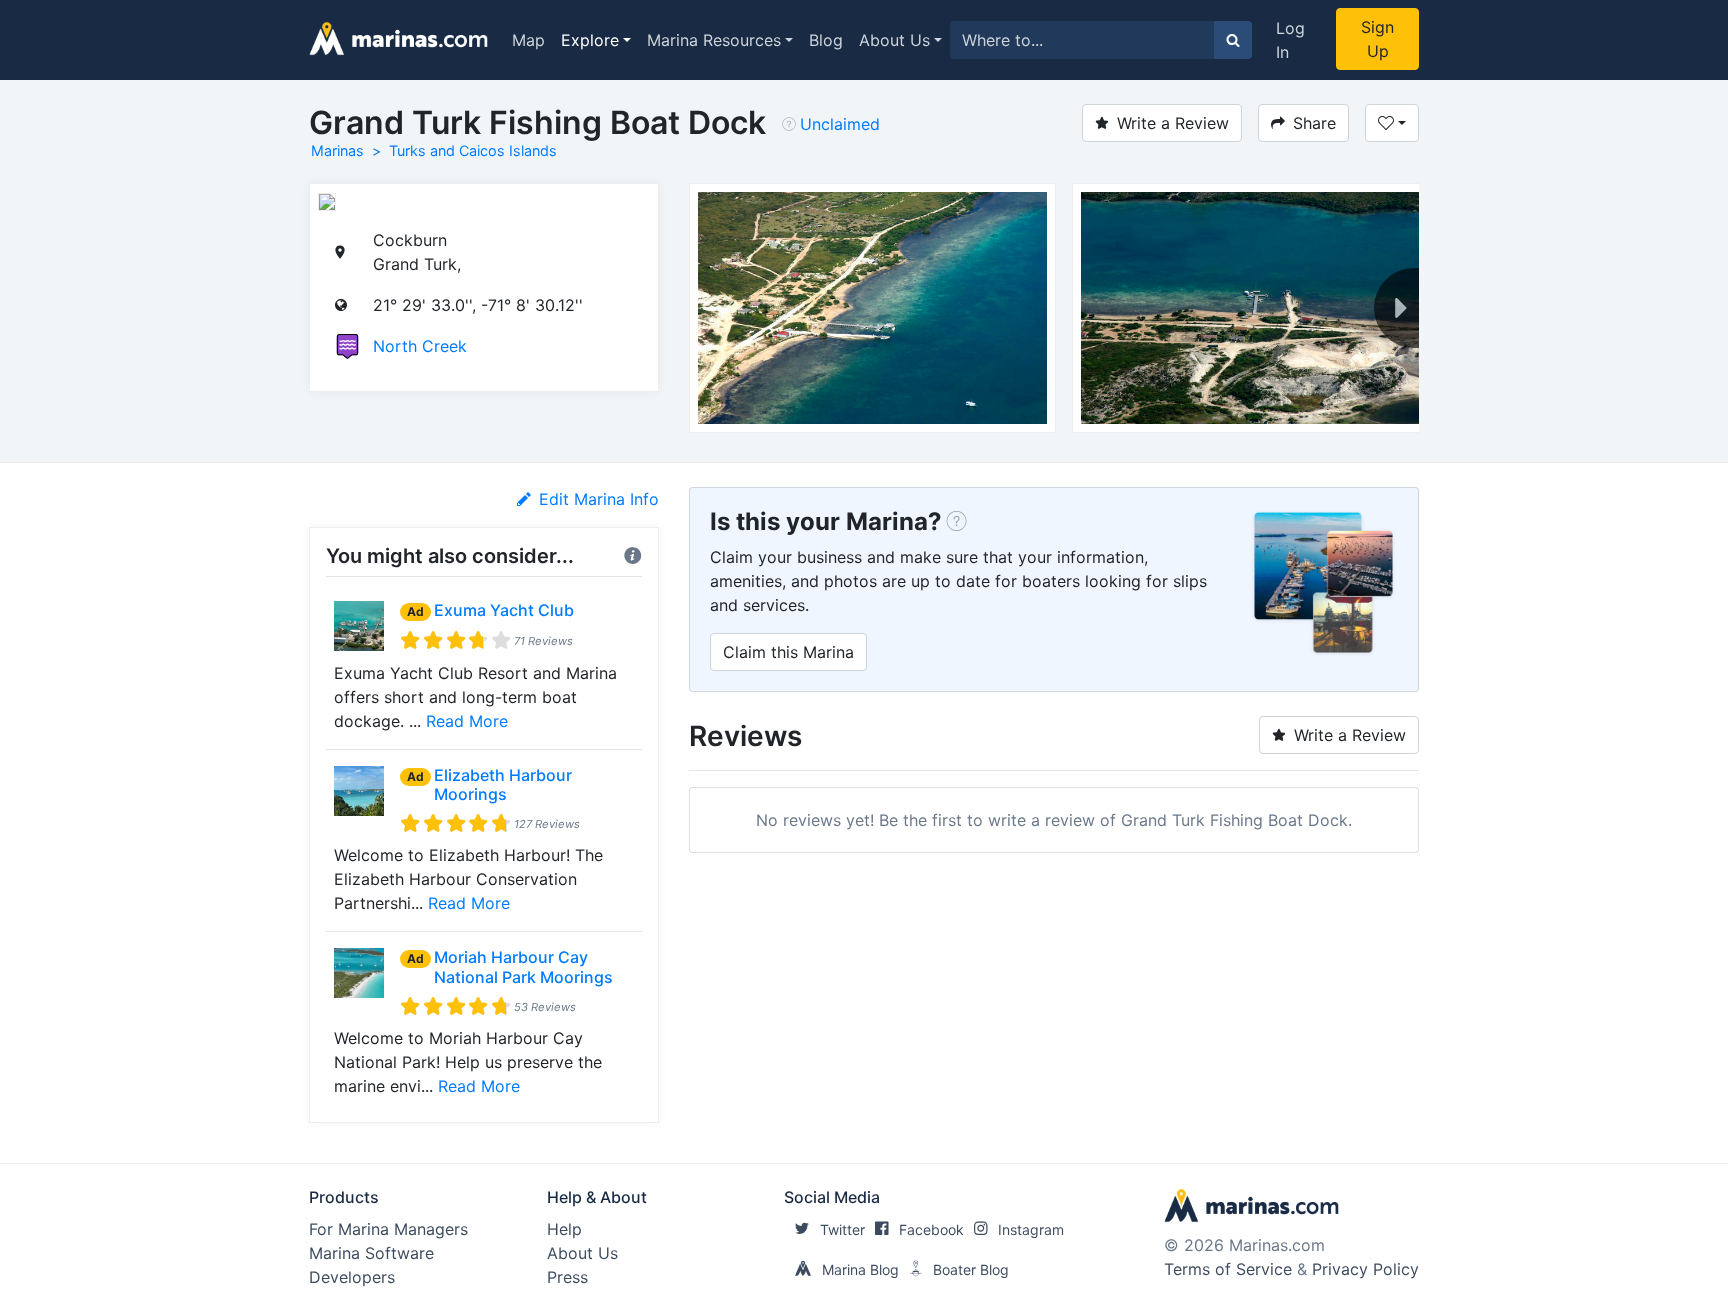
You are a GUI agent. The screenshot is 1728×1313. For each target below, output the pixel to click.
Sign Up (1377, 39)
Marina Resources (714, 40)
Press (567, 1277)
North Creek (420, 346)
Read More (467, 721)
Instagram (1031, 1229)
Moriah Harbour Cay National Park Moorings (523, 966)
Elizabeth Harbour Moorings (503, 784)
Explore (590, 40)
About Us (894, 40)
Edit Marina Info (599, 499)
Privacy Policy (1365, 1269)
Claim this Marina (788, 652)
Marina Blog (860, 1269)
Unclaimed (840, 124)
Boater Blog (971, 1269)
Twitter (842, 1229)
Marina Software (371, 1253)
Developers (352, 1277)
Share (1314, 123)
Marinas (337, 150)
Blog (826, 40)
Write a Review (1173, 123)
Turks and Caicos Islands (473, 150)
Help (564, 1229)
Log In (1290, 40)
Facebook (931, 1229)
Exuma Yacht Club (504, 610)
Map (528, 40)
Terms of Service (1228, 1269)
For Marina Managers (388, 1229)
